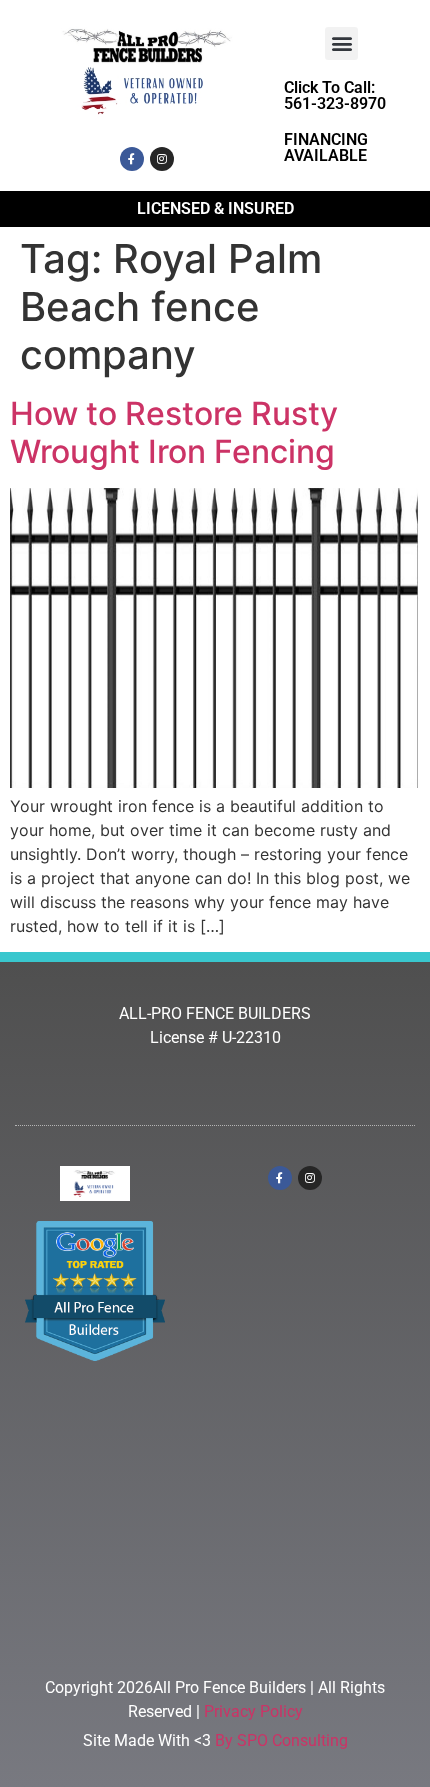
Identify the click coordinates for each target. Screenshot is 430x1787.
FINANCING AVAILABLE (326, 147)
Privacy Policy (253, 1711)
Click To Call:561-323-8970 (335, 95)
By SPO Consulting (281, 1740)
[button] (341, 43)
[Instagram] (162, 159)
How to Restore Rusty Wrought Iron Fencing (174, 432)
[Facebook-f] (132, 159)
